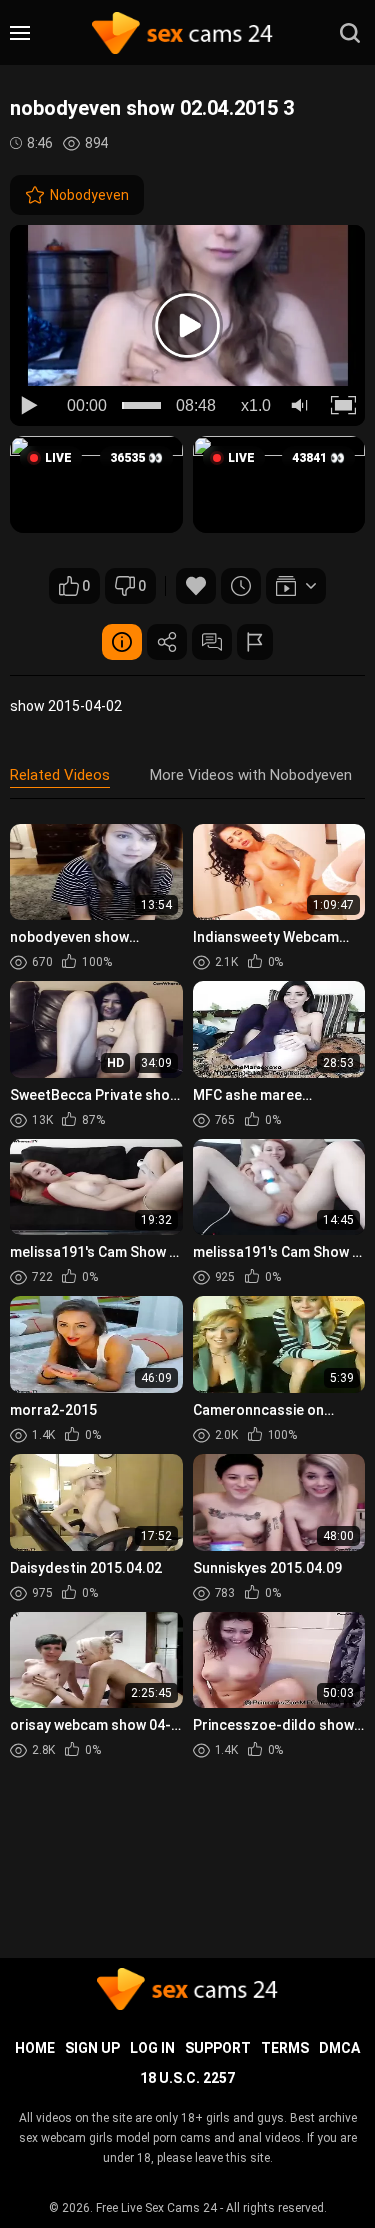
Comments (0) (212, 642)
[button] (96, 484)
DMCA (339, 2048)
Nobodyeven (89, 195)
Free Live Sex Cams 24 (156, 2208)
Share (167, 642)
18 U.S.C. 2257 (187, 2078)
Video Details (122, 642)
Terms (285, 2048)
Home (35, 2048)
